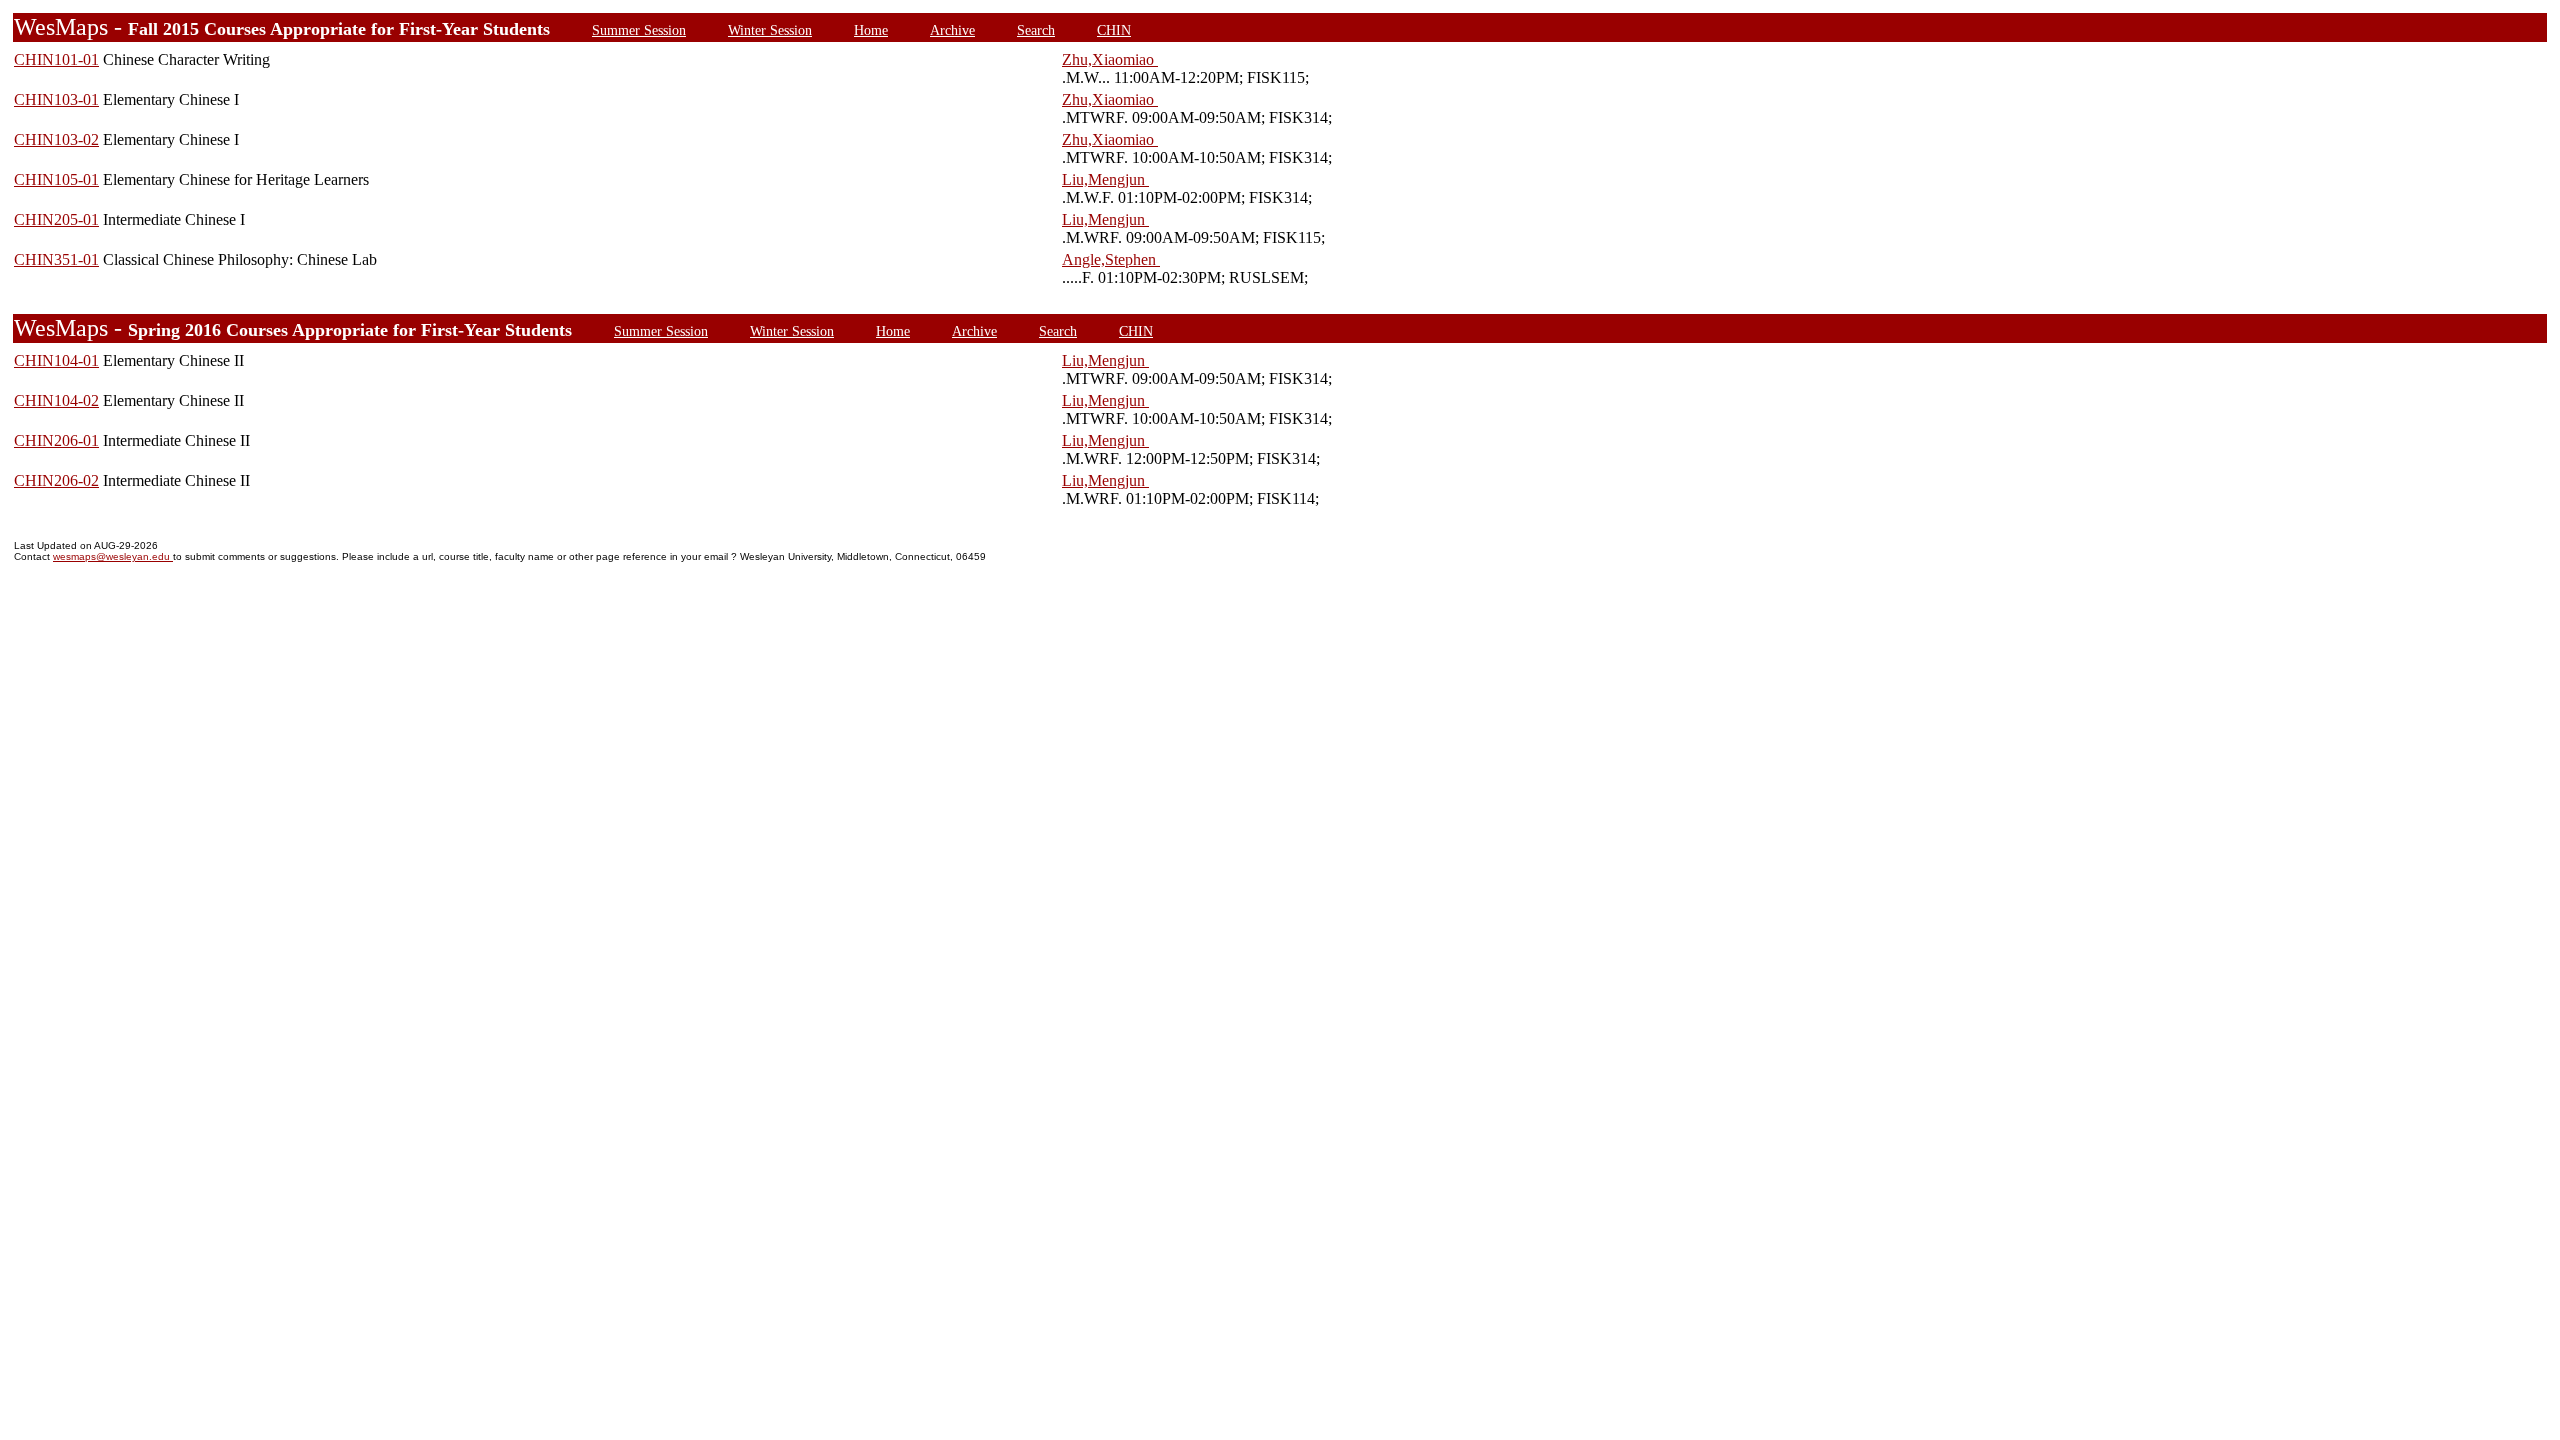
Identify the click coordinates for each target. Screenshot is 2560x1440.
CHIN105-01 (56, 179)
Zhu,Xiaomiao (1110, 59)
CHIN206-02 (56, 480)
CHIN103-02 (56, 139)
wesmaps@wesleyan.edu (113, 556)
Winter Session (770, 30)
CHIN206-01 (56, 440)
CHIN (1114, 30)
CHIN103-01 (56, 99)
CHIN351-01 (56, 259)
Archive (952, 30)
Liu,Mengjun (1105, 179)
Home (871, 30)
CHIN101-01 (56, 59)
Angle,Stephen (1111, 259)
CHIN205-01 (56, 219)
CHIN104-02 (56, 400)
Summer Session (639, 30)
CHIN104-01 (56, 360)
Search (1036, 30)
